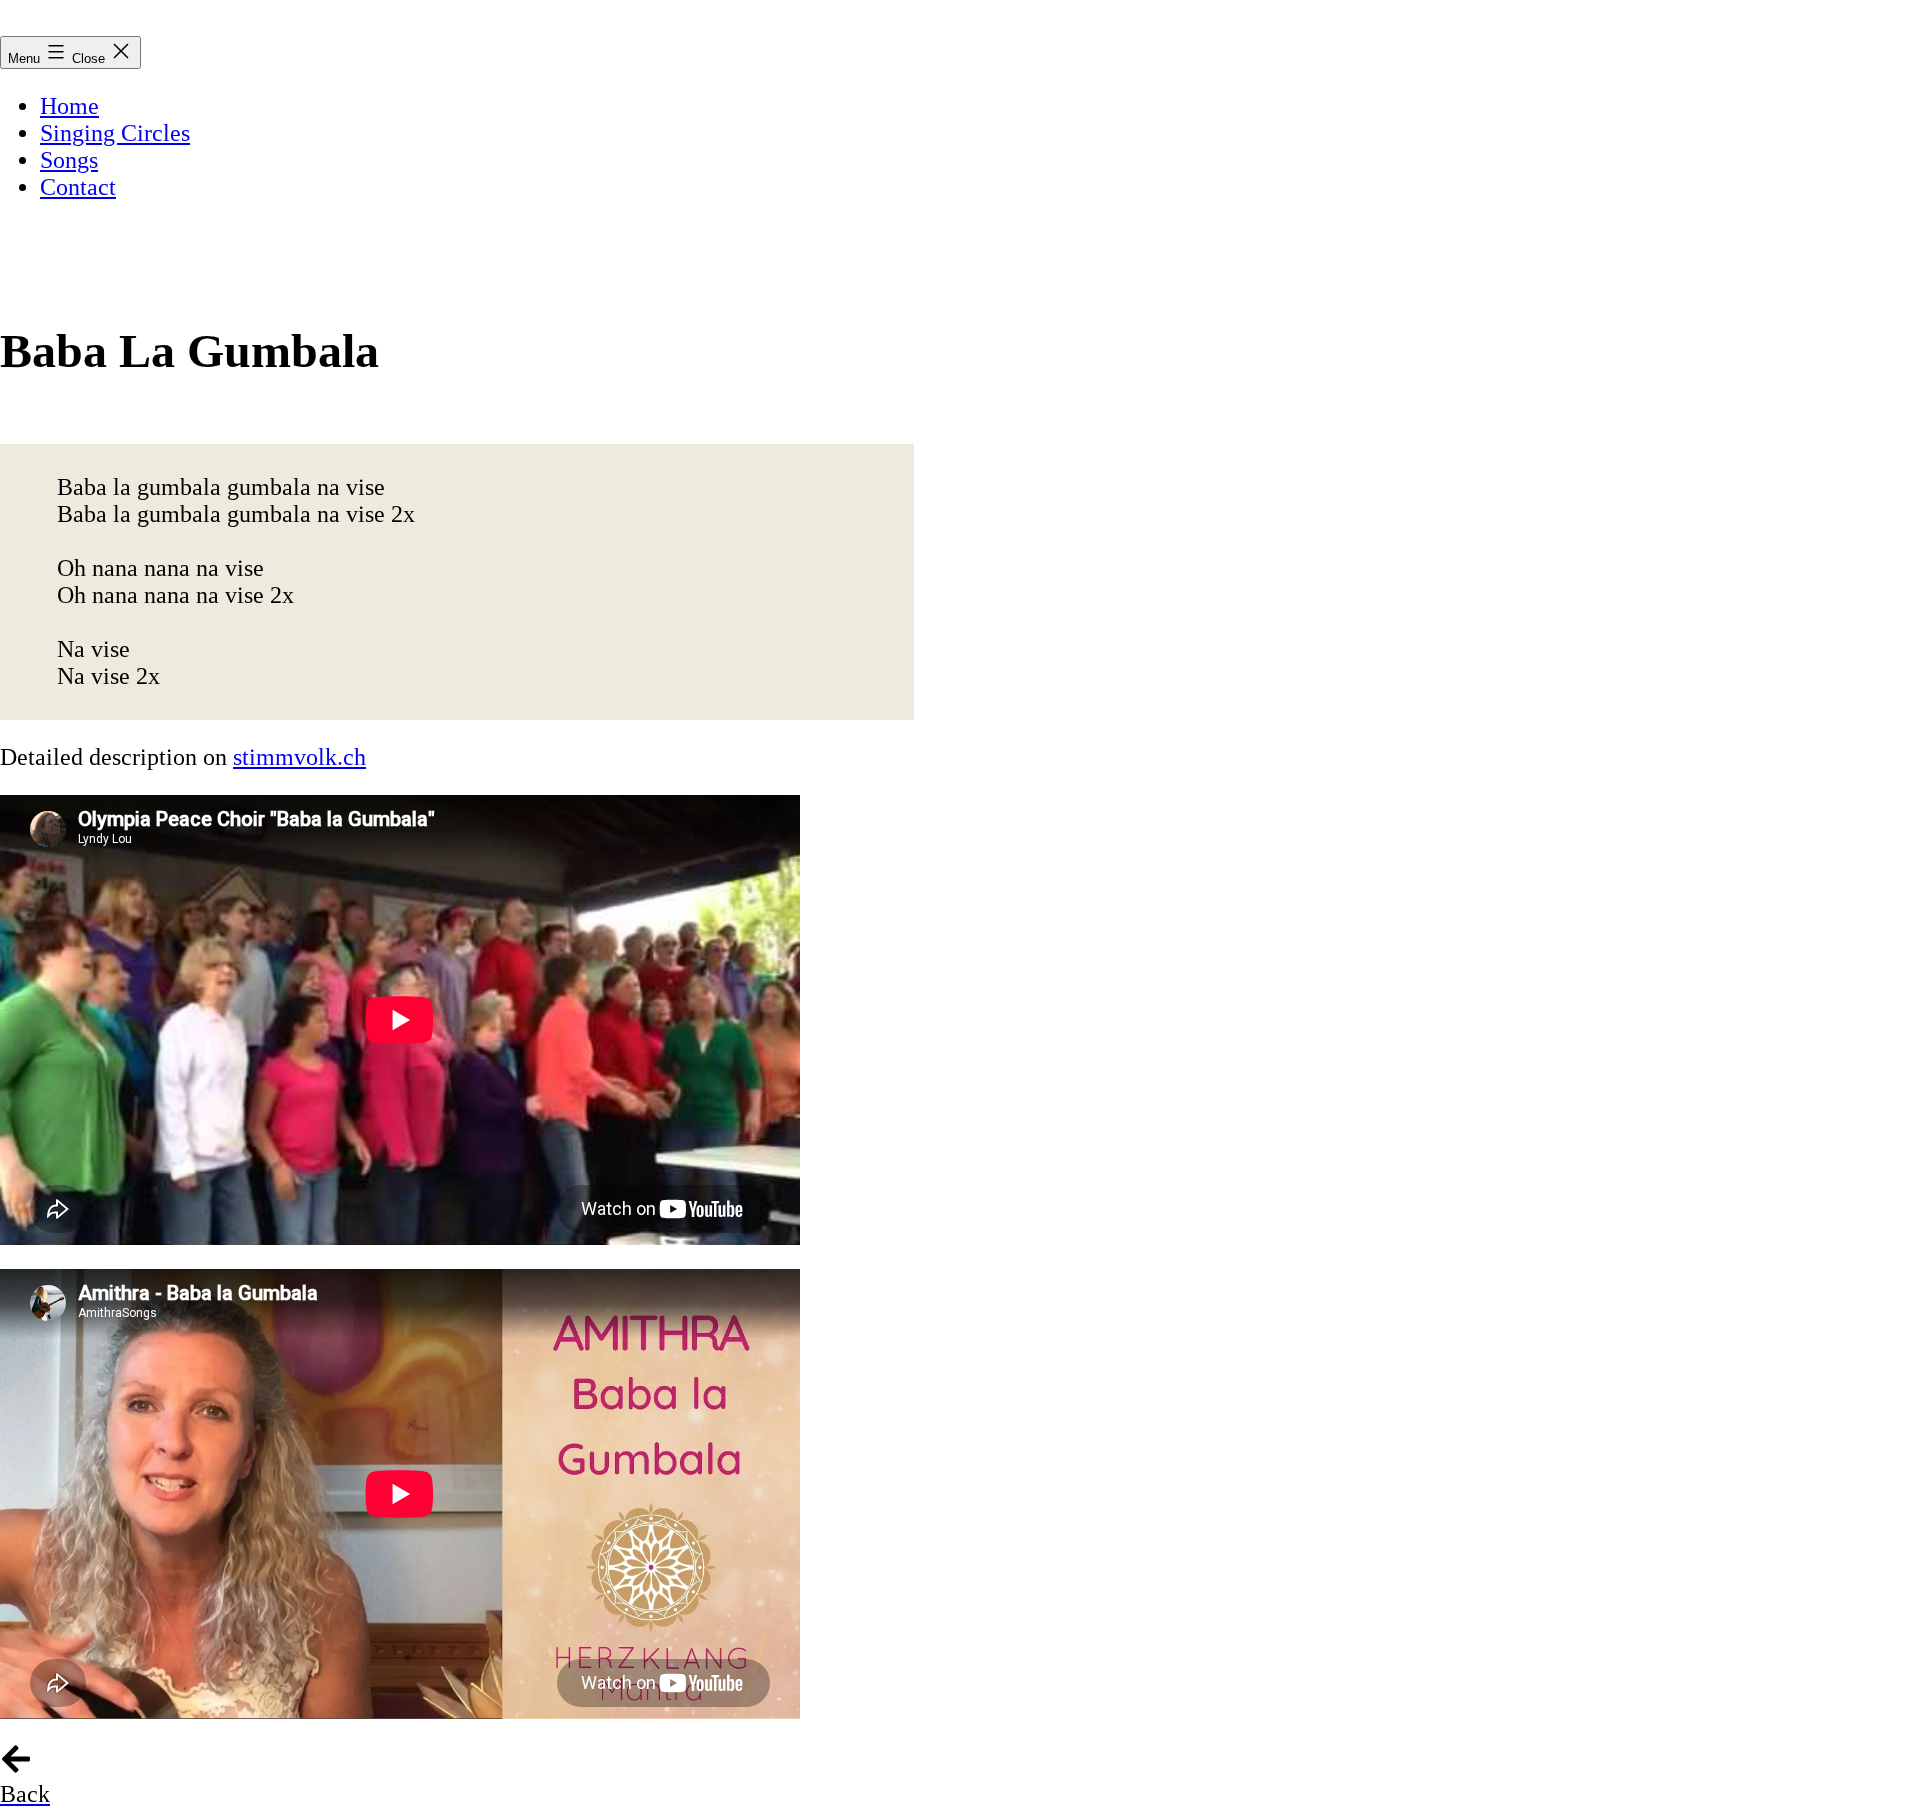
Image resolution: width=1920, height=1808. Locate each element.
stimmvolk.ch (299, 757)
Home (69, 106)
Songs (69, 160)
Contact (78, 187)
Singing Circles (115, 133)
